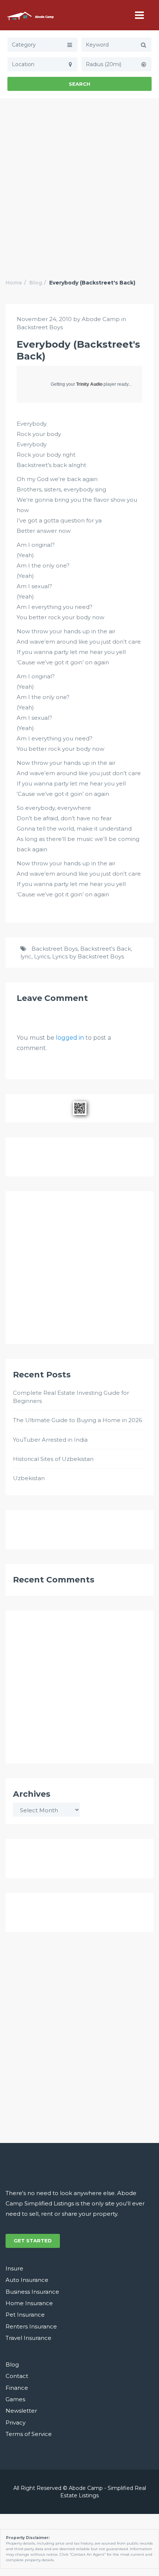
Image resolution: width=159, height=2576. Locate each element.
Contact (17, 2376)
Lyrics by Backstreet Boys (88, 956)
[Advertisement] (79, 181)
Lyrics (42, 956)
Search (79, 84)
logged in (70, 1038)
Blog (36, 283)
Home (14, 283)
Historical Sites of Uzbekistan (53, 1459)
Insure (14, 2268)
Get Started (33, 2241)
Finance (17, 2388)
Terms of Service (29, 2434)
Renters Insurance (31, 2326)
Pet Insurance (25, 2315)
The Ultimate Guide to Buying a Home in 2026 (77, 1420)
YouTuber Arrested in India (50, 1440)
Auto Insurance (27, 2280)
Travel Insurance (28, 2338)
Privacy (16, 2422)
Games (15, 2399)
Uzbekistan (29, 1478)
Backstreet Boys (40, 327)
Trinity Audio (89, 384)
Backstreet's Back (106, 949)
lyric (26, 956)
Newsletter (21, 2411)
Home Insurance (29, 2303)
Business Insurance (32, 2292)
